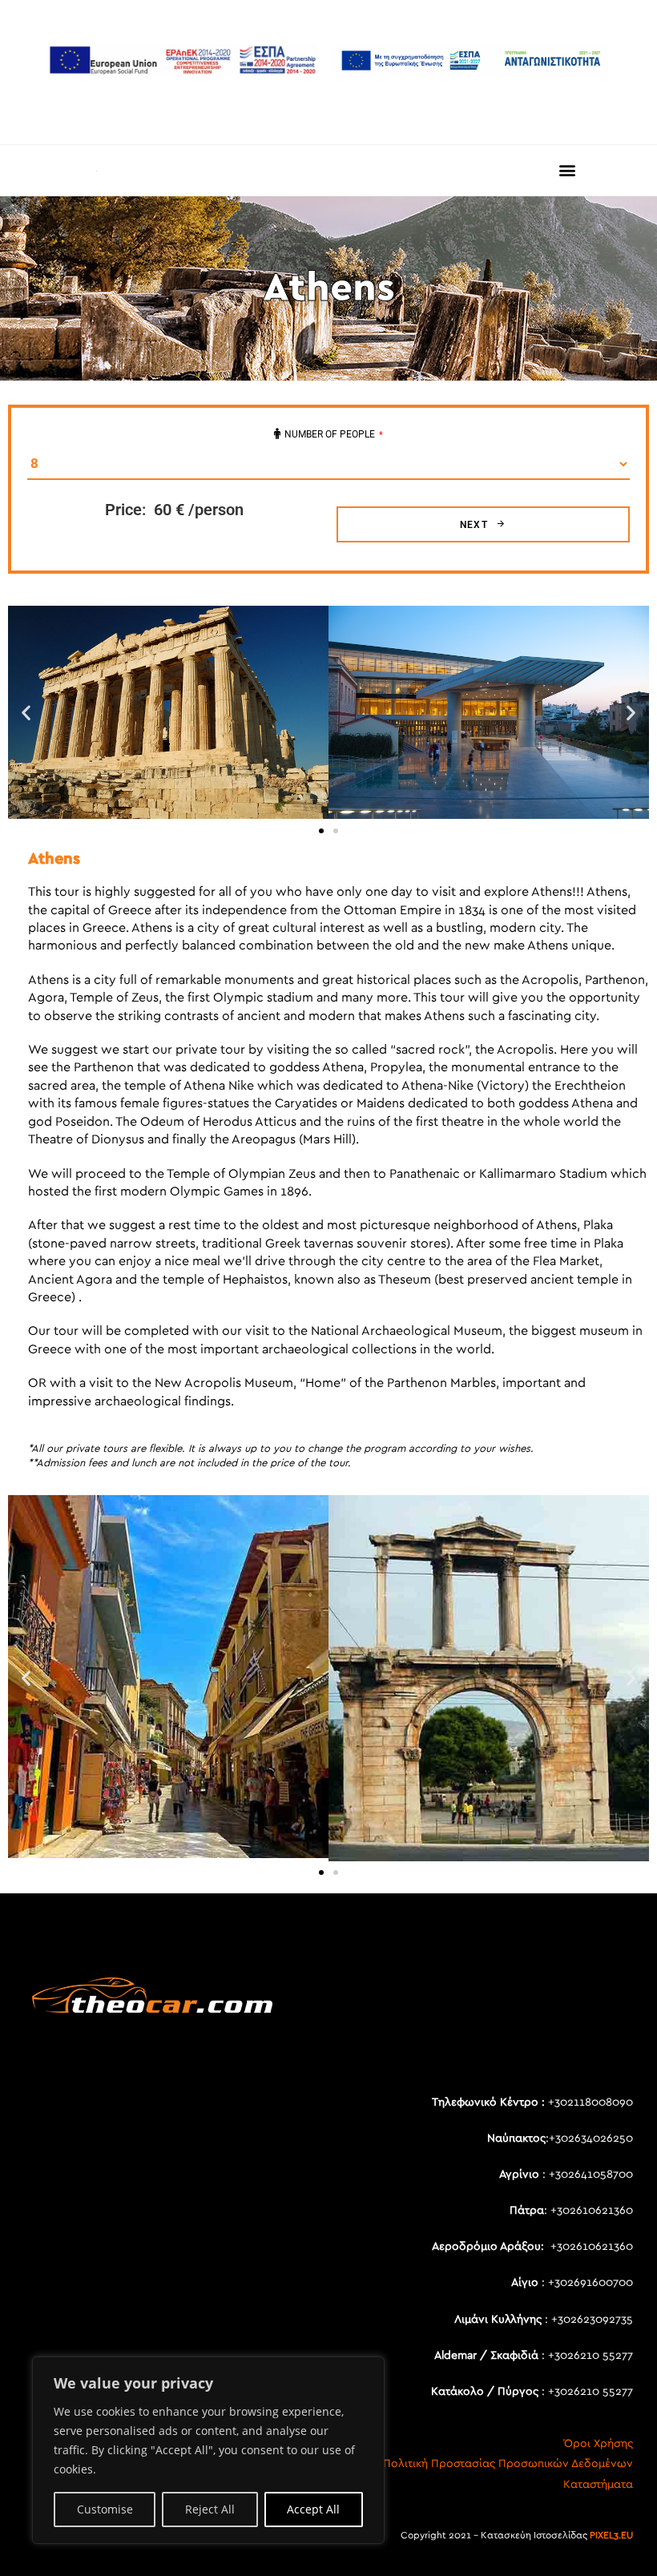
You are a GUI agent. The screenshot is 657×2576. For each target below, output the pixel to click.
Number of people (334, 434)
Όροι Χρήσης (599, 2444)
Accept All (313, 2509)
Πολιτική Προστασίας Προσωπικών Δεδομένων (508, 2464)
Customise (105, 2509)
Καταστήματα (598, 2485)
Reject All (210, 2509)
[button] (568, 170)
